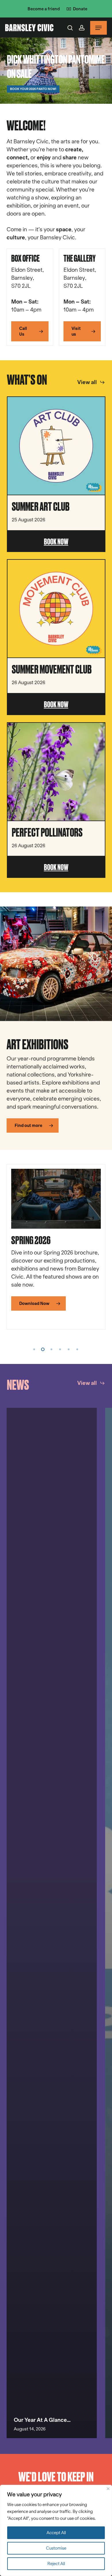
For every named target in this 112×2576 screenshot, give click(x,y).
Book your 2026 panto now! (33, 89)
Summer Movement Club (52, 669)
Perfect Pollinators (47, 832)
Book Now (56, 541)
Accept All (56, 2533)
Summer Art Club (41, 506)
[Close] (108, 2489)
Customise (56, 2548)
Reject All (56, 2564)
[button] (99, 28)
